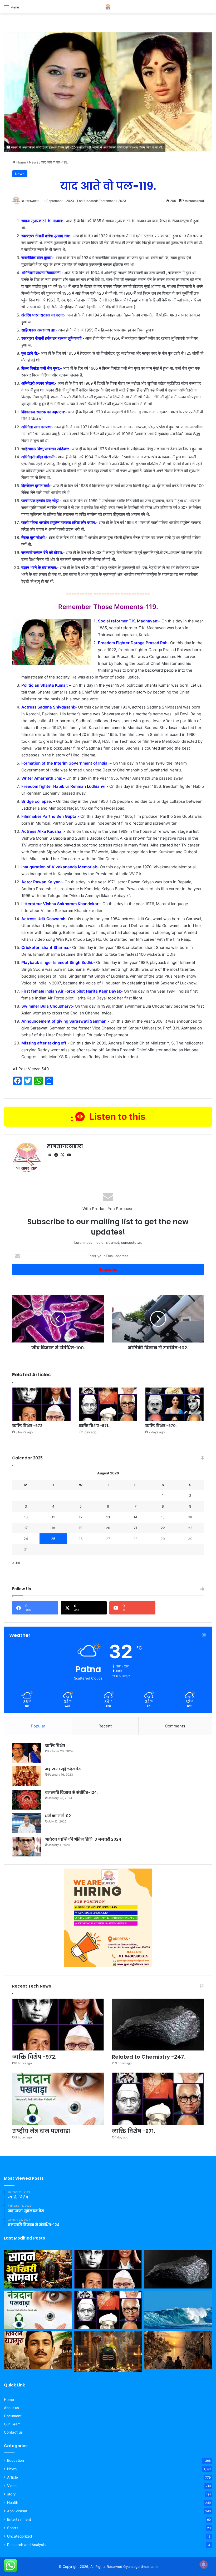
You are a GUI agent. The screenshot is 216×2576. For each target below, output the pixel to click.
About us (11, 2408)
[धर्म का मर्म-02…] (27, 1823)
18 (53, 1528)
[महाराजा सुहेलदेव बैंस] (27, 1776)
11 (53, 1517)
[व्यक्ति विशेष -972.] (41, 1404)
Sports (13, 2528)
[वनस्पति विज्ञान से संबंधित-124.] (27, 1800)
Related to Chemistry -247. (149, 2057)
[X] (62, 1155)
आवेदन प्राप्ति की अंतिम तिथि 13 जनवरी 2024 (83, 1839)
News (34, 162)
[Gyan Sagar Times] (108, 7)
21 (135, 1528)
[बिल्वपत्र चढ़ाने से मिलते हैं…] (108, 2351)
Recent (105, 1726)
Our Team (12, 2424)
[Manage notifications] (204, 2564)
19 (81, 1528)
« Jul (16, 1563)
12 (81, 1517)
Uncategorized (19, 2536)
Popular (38, 1726)
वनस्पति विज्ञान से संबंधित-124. (71, 1792)
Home (21, 162)
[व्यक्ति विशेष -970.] (175, 1404)
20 (108, 1528)
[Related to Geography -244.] (178, 2310)
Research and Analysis (26, 2545)
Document (13, 2416)
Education (16, 2460)
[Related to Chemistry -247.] (158, 2025)
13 (108, 1517)
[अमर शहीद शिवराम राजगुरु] (38, 2350)
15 (163, 1517)
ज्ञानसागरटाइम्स (30, 201)
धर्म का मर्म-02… (59, 1816)
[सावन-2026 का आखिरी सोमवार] (38, 2269)
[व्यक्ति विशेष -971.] (108, 1404)
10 (26, 1517)
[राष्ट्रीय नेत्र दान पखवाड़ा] (58, 2099)
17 (26, 1528)
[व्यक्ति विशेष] (27, 1753)
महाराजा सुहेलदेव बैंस (63, 1769)
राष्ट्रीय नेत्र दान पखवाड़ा (41, 2131)
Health (13, 2503)
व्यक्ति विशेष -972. (28, 1426)
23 (190, 1528)
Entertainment (19, 2519)
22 (163, 1528)
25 (53, 1539)
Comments (175, 1726)
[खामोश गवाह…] (178, 2350)
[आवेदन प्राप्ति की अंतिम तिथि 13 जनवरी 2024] (27, 1847)
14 (135, 1517)
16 (190, 1517)
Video (12, 2486)
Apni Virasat (17, 2511)
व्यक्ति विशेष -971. (94, 1426)
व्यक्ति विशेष (55, 1746)
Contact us (13, 2432)
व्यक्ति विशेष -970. (161, 1426)
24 (26, 1539)
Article (13, 2477)
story (11, 2494)
